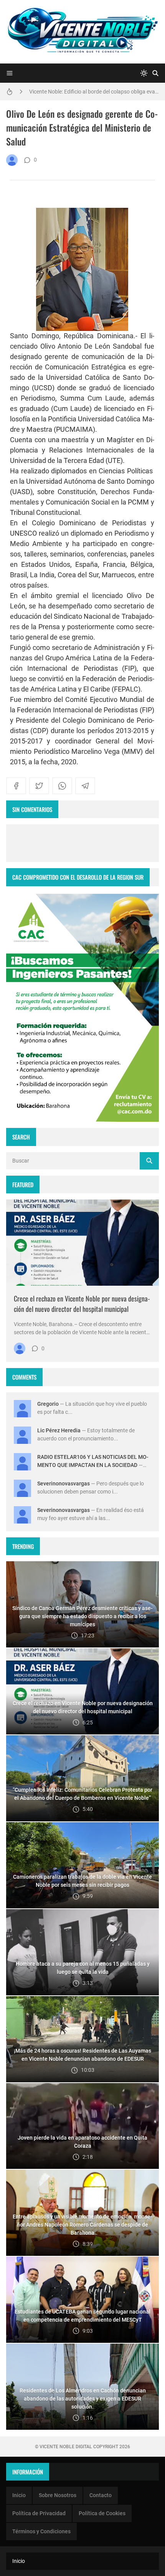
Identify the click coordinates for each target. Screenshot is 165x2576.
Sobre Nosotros (58, 2495)
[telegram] (85, 786)
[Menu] (10, 73)
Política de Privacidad (39, 2513)
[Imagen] (82, 1243)
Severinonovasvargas (64, 1483)
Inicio (19, 2495)
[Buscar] (155, 73)
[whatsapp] (62, 786)
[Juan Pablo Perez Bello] (12, 160)
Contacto (101, 2495)
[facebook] (16, 786)
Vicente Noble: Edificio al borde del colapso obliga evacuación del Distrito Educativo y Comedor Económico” (94, 89)
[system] (144, 73)
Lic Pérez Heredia (59, 1430)
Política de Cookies (102, 2513)
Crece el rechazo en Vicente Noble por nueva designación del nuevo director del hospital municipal (82, 1304)
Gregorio (48, 1404)
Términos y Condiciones (41, 2531)
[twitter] (39, 786)
